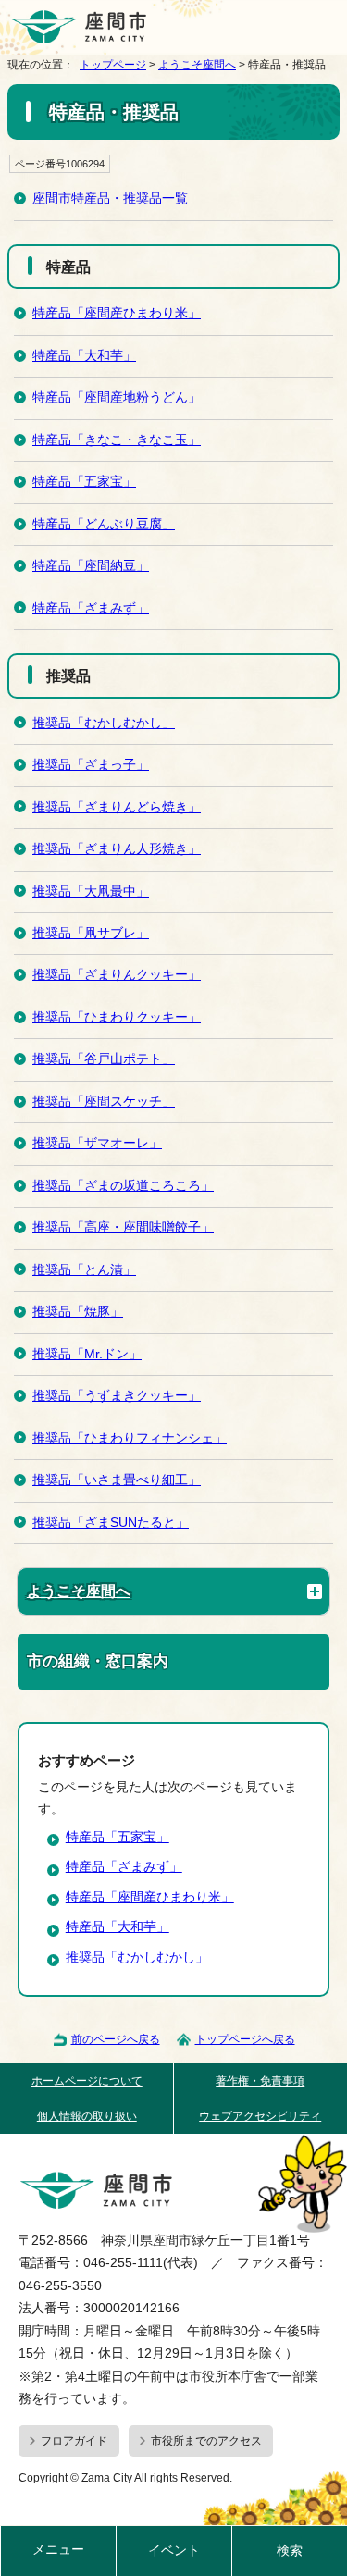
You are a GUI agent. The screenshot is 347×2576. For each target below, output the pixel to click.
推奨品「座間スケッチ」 (104, 1102)
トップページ (113, 65)
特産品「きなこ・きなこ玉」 (117, 440)
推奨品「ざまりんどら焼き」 (117, 807)
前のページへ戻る (116, 2039)
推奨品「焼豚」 (78, 1312)
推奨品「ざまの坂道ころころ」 (123, 1186)
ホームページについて (87, 2081)
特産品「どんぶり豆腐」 (104, 524)
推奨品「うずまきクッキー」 (117, 1396)
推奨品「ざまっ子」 (91, 765)
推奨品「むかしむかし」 (104, 723)
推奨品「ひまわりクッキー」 (117, 1017)
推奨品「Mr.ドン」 (87, 1354)
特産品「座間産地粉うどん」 (117, 397)
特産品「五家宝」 (84, 482)
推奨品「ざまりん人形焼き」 (117, 849)
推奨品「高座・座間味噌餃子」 (123, 1227)
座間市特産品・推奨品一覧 (110, 198)
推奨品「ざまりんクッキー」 (117, 975)
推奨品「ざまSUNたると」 (111, 1523)
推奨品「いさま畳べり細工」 (117, 1480)
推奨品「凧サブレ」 (91, 933)
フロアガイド (74, 2441)
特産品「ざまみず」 (91, 608)
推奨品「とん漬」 (84, 1270)
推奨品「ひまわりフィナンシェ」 (130, 1438)
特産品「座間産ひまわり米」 (117, 313)
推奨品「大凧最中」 (91, 892)
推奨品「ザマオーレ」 (97, 1143)
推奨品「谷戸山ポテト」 (104, 1059)
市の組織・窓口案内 (98, 1661)
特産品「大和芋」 (84, 356)
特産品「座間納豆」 (91, 566)
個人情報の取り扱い (87, 2116)
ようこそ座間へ (197, 65)
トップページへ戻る (245, 2039)
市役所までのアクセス (206, 2441)
